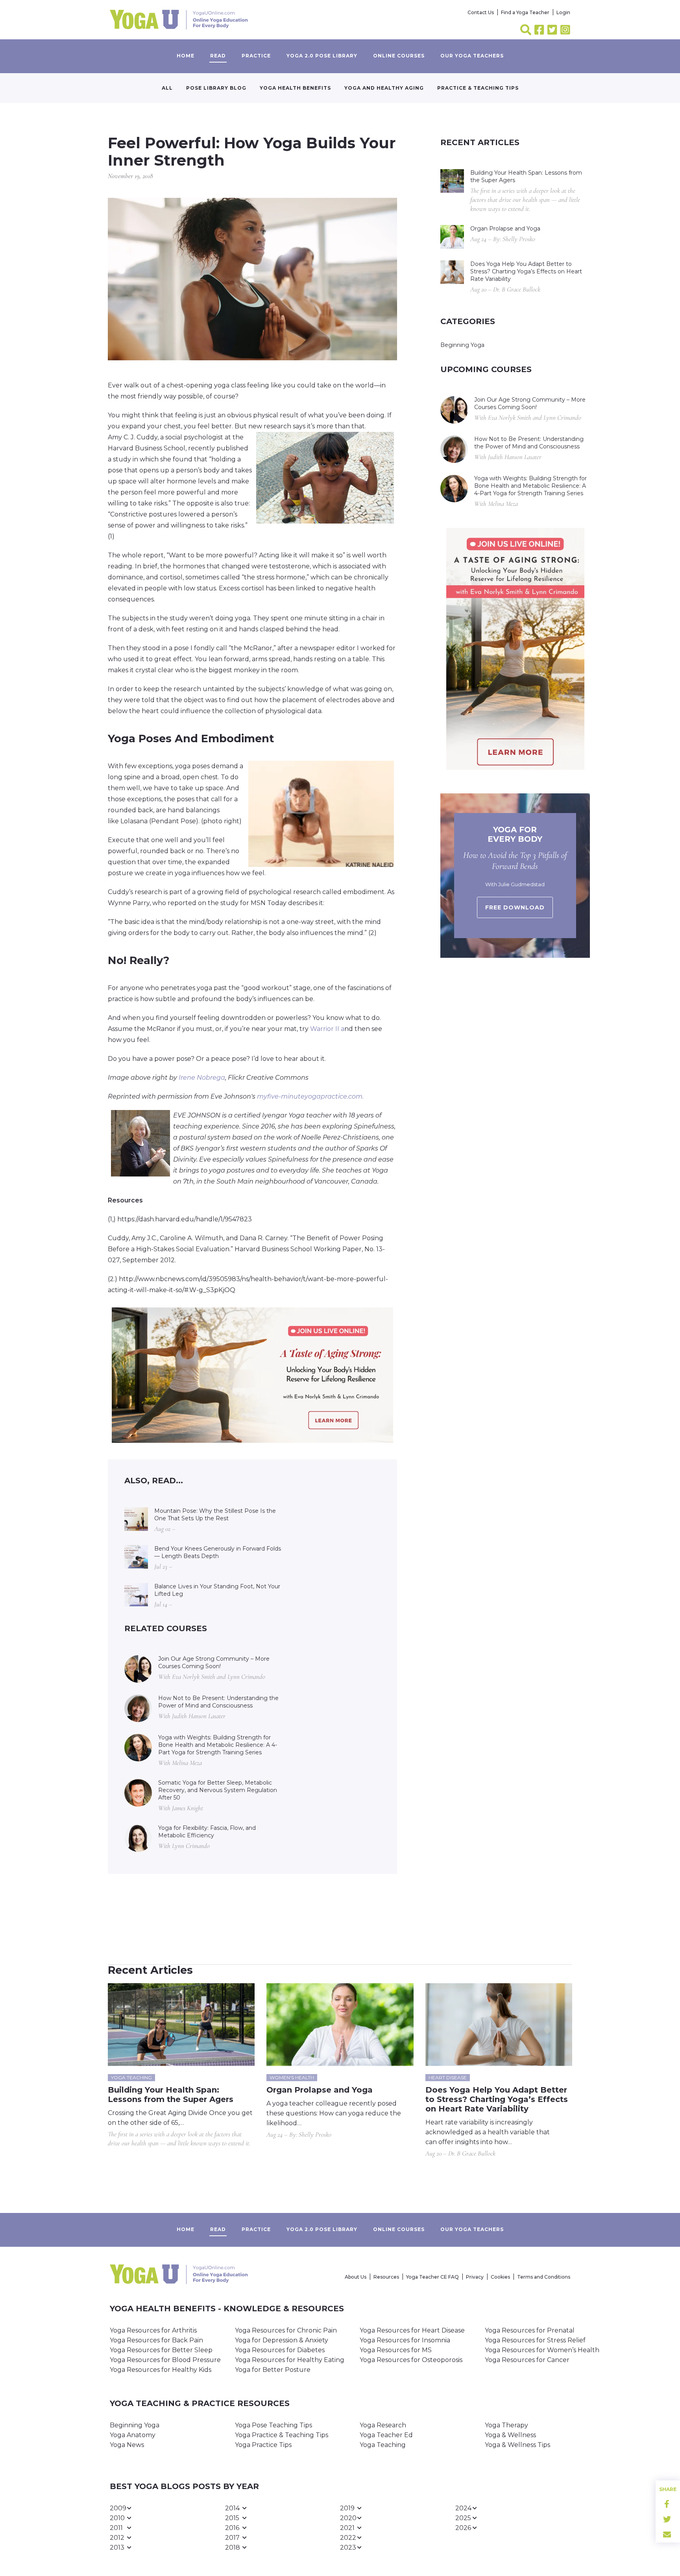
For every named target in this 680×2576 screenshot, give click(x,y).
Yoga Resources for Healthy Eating (290, 2360)
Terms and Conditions (544, 2277)
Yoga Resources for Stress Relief (535, 2340)
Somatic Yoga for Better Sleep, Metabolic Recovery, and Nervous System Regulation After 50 (218, 1790)
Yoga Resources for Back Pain (156, 2340)
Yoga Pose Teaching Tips (273, 2425)
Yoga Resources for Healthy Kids (161, 2370)
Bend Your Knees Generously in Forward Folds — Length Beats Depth (218, 1552)
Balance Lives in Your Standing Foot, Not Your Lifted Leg (217, 1590)
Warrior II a (327, 1029)
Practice (256, 56)
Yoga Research (383, 2425)
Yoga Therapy (506, 2425)
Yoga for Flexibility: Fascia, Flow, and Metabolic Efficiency (207, 1832)
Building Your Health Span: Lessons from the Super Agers (526, 176)
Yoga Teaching (383, 2445)
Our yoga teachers (472, 56)
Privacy (475, 2277)
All (167, 88)
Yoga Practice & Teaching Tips (282, 2435)
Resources (386, 2277)
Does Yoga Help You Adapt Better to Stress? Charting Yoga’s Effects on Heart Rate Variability (526, 271)
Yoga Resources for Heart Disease (412, 2330)
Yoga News (127, 2445)
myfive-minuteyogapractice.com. (310, 1096)
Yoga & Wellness (510, 2435)
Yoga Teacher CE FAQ (432, 2277)
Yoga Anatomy (133, 2435)
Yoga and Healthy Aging (384, 88)
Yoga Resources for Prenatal (530, 2330)
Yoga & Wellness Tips (517, 2445)
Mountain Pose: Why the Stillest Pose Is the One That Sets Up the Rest (215, 1515)
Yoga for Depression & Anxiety (282, 2340)
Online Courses (399, 56)
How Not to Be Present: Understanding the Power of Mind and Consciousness (218, 1702)
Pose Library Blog (216, 88)
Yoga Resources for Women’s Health (542, 2350)
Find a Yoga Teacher (525, 12)
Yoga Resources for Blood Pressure (165, 2360)
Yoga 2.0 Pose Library (322, 56)
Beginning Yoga (462, 345)
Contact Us (481, 12)
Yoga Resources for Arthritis (153, 2330)
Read (218, 56)
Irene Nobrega (202, 1078)
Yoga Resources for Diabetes (280, 2350)
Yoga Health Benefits (295, 88)
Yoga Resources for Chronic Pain (286, 2330)
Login (563, 12)
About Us (356, 2277)
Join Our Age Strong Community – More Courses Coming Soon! (214, 1662)
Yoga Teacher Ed (386, 2435)
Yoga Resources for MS (396, 2350)
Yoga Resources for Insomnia (405, 2340)
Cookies (500, 2277)
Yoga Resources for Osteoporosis (411, 2360)
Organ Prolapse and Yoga (505, 229)
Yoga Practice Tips (263, 2445)
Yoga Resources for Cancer (527, 2360)
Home (186, 56)
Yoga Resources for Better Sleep (161, 2350)
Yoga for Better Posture (273, 2370)
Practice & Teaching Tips (478, 88)
